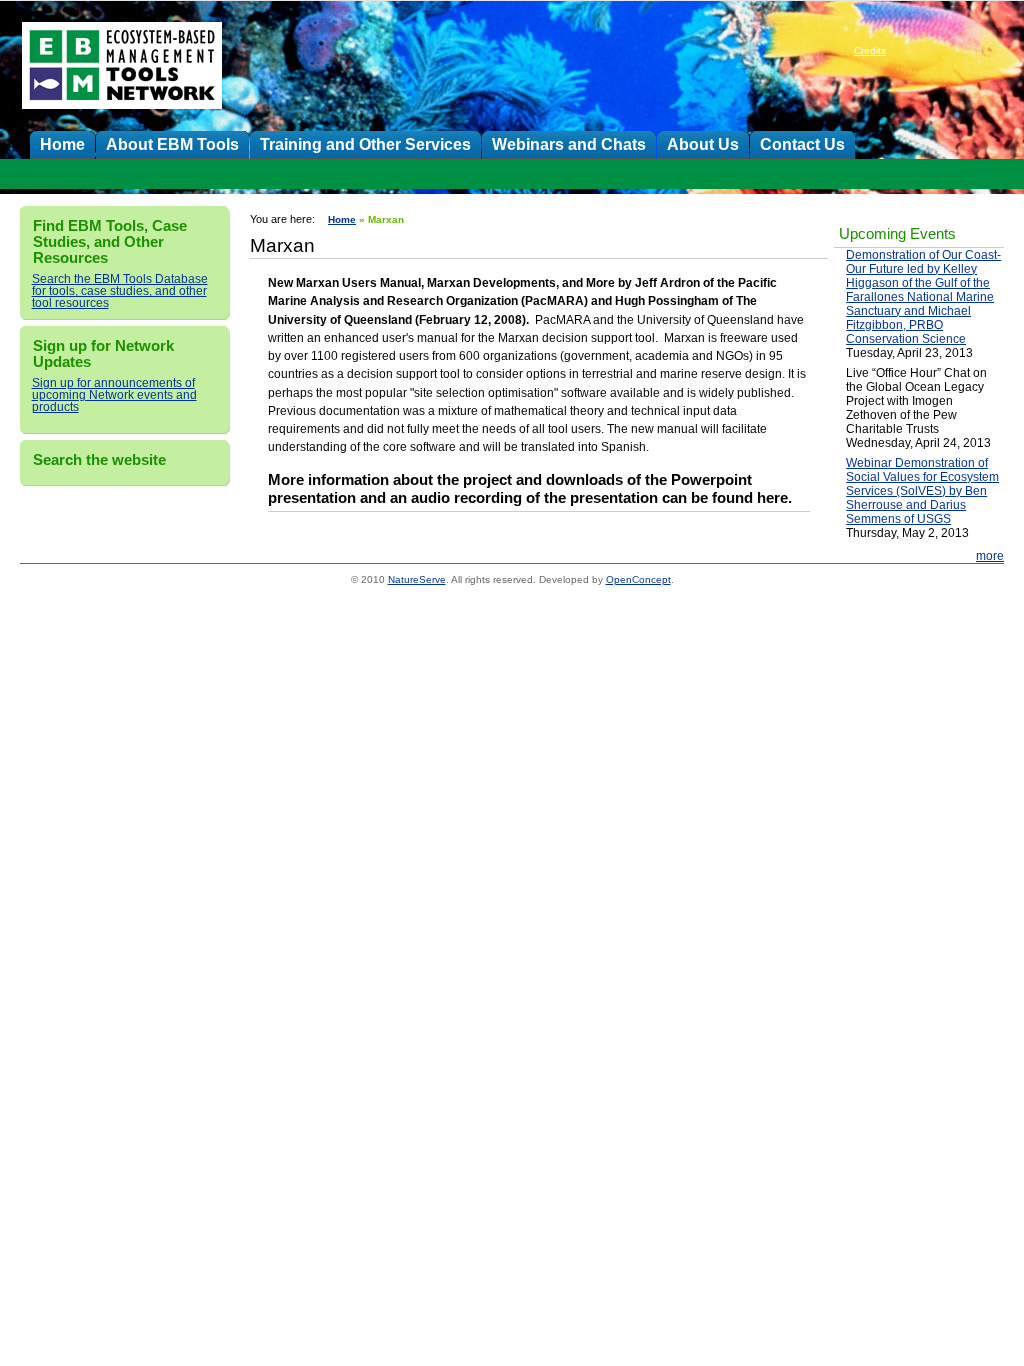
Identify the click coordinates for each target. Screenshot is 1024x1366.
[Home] (122, 98)
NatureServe (417, 579)
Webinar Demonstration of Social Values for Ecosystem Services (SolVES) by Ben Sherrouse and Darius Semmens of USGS (922, 491)
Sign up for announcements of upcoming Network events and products (114, 395)
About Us (703, 144)
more (990, 556)
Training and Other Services (365, 144)
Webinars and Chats (569, 144)
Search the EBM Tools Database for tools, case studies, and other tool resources (120, 291)
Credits (870, 50)
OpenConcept (638, 579)
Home (62, 144)
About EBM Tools (172, 144)
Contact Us (802, 144)
